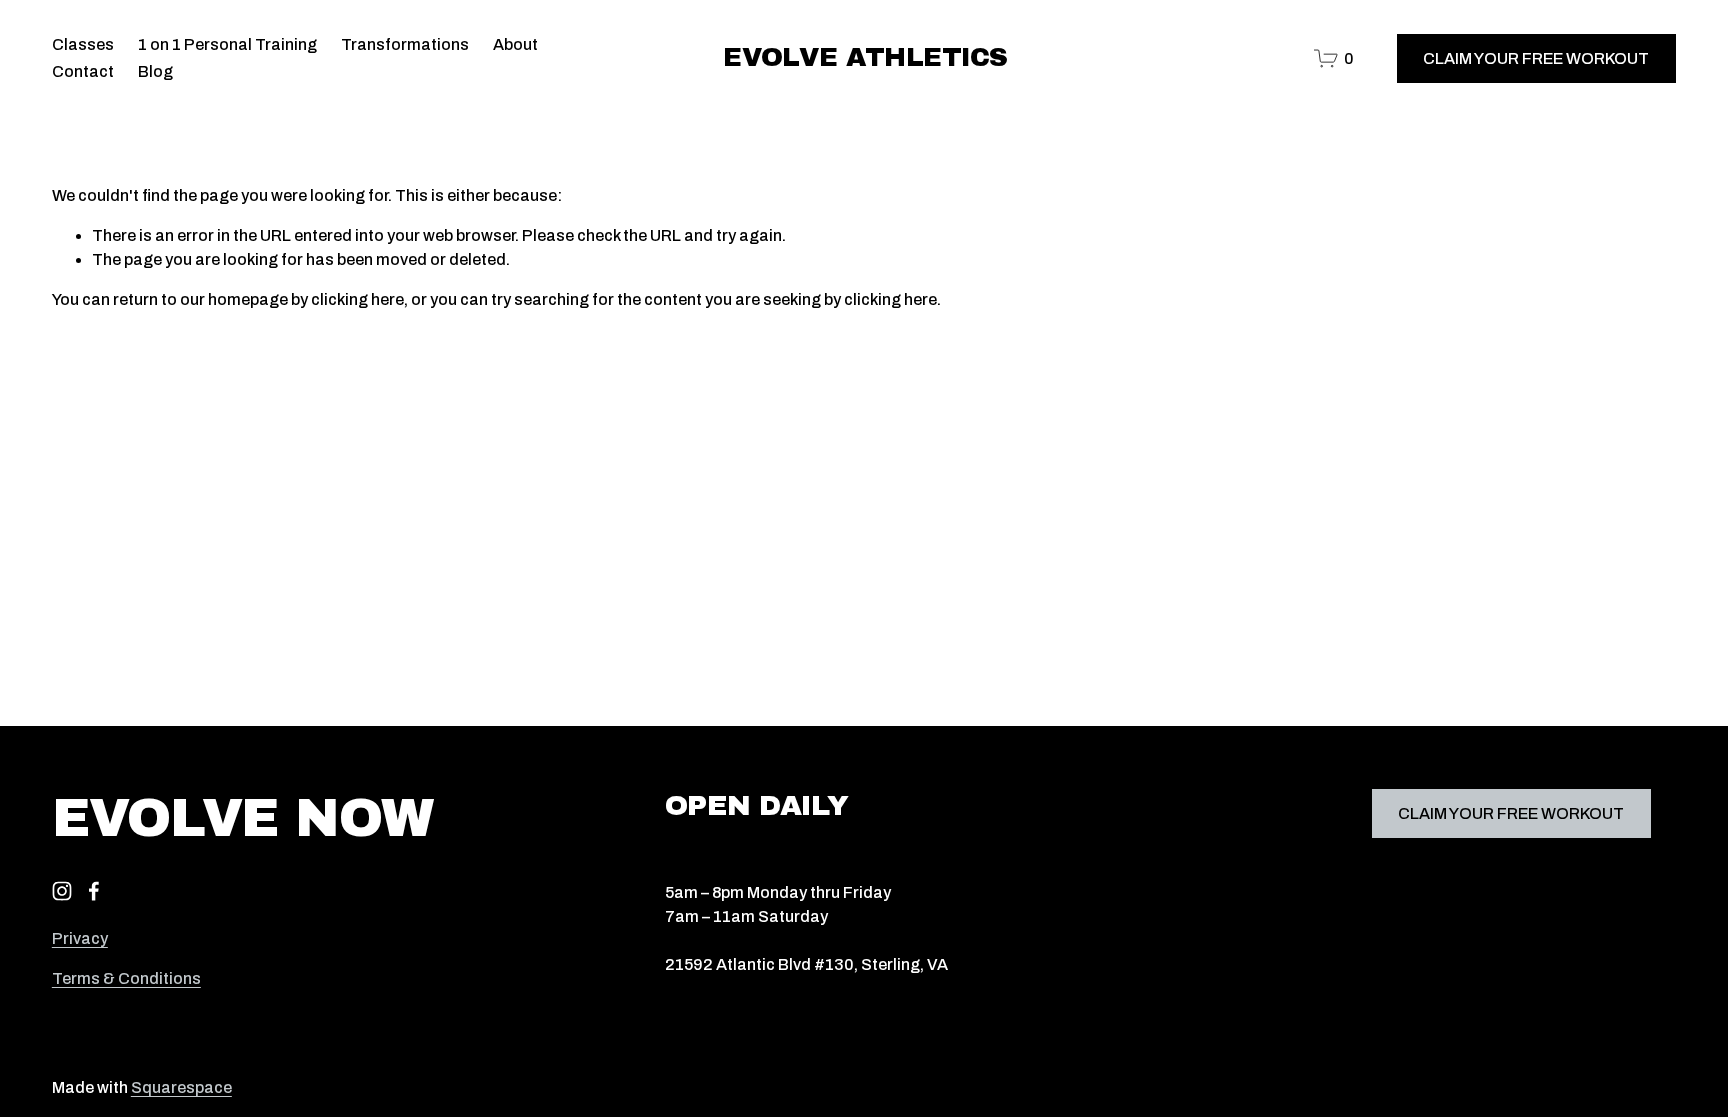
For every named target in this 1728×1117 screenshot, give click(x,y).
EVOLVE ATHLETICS (865, 57)
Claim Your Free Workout (1536, 58)
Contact (83, 71)
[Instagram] (62, 891)
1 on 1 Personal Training (227, 44)
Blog (155, 71)
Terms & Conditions (126, 978)
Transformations (405, 44)
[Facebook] (94, 891)
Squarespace (181, 1087)
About (515, 44)
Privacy (80, 938)
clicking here (357, 299)
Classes (83, 44)
